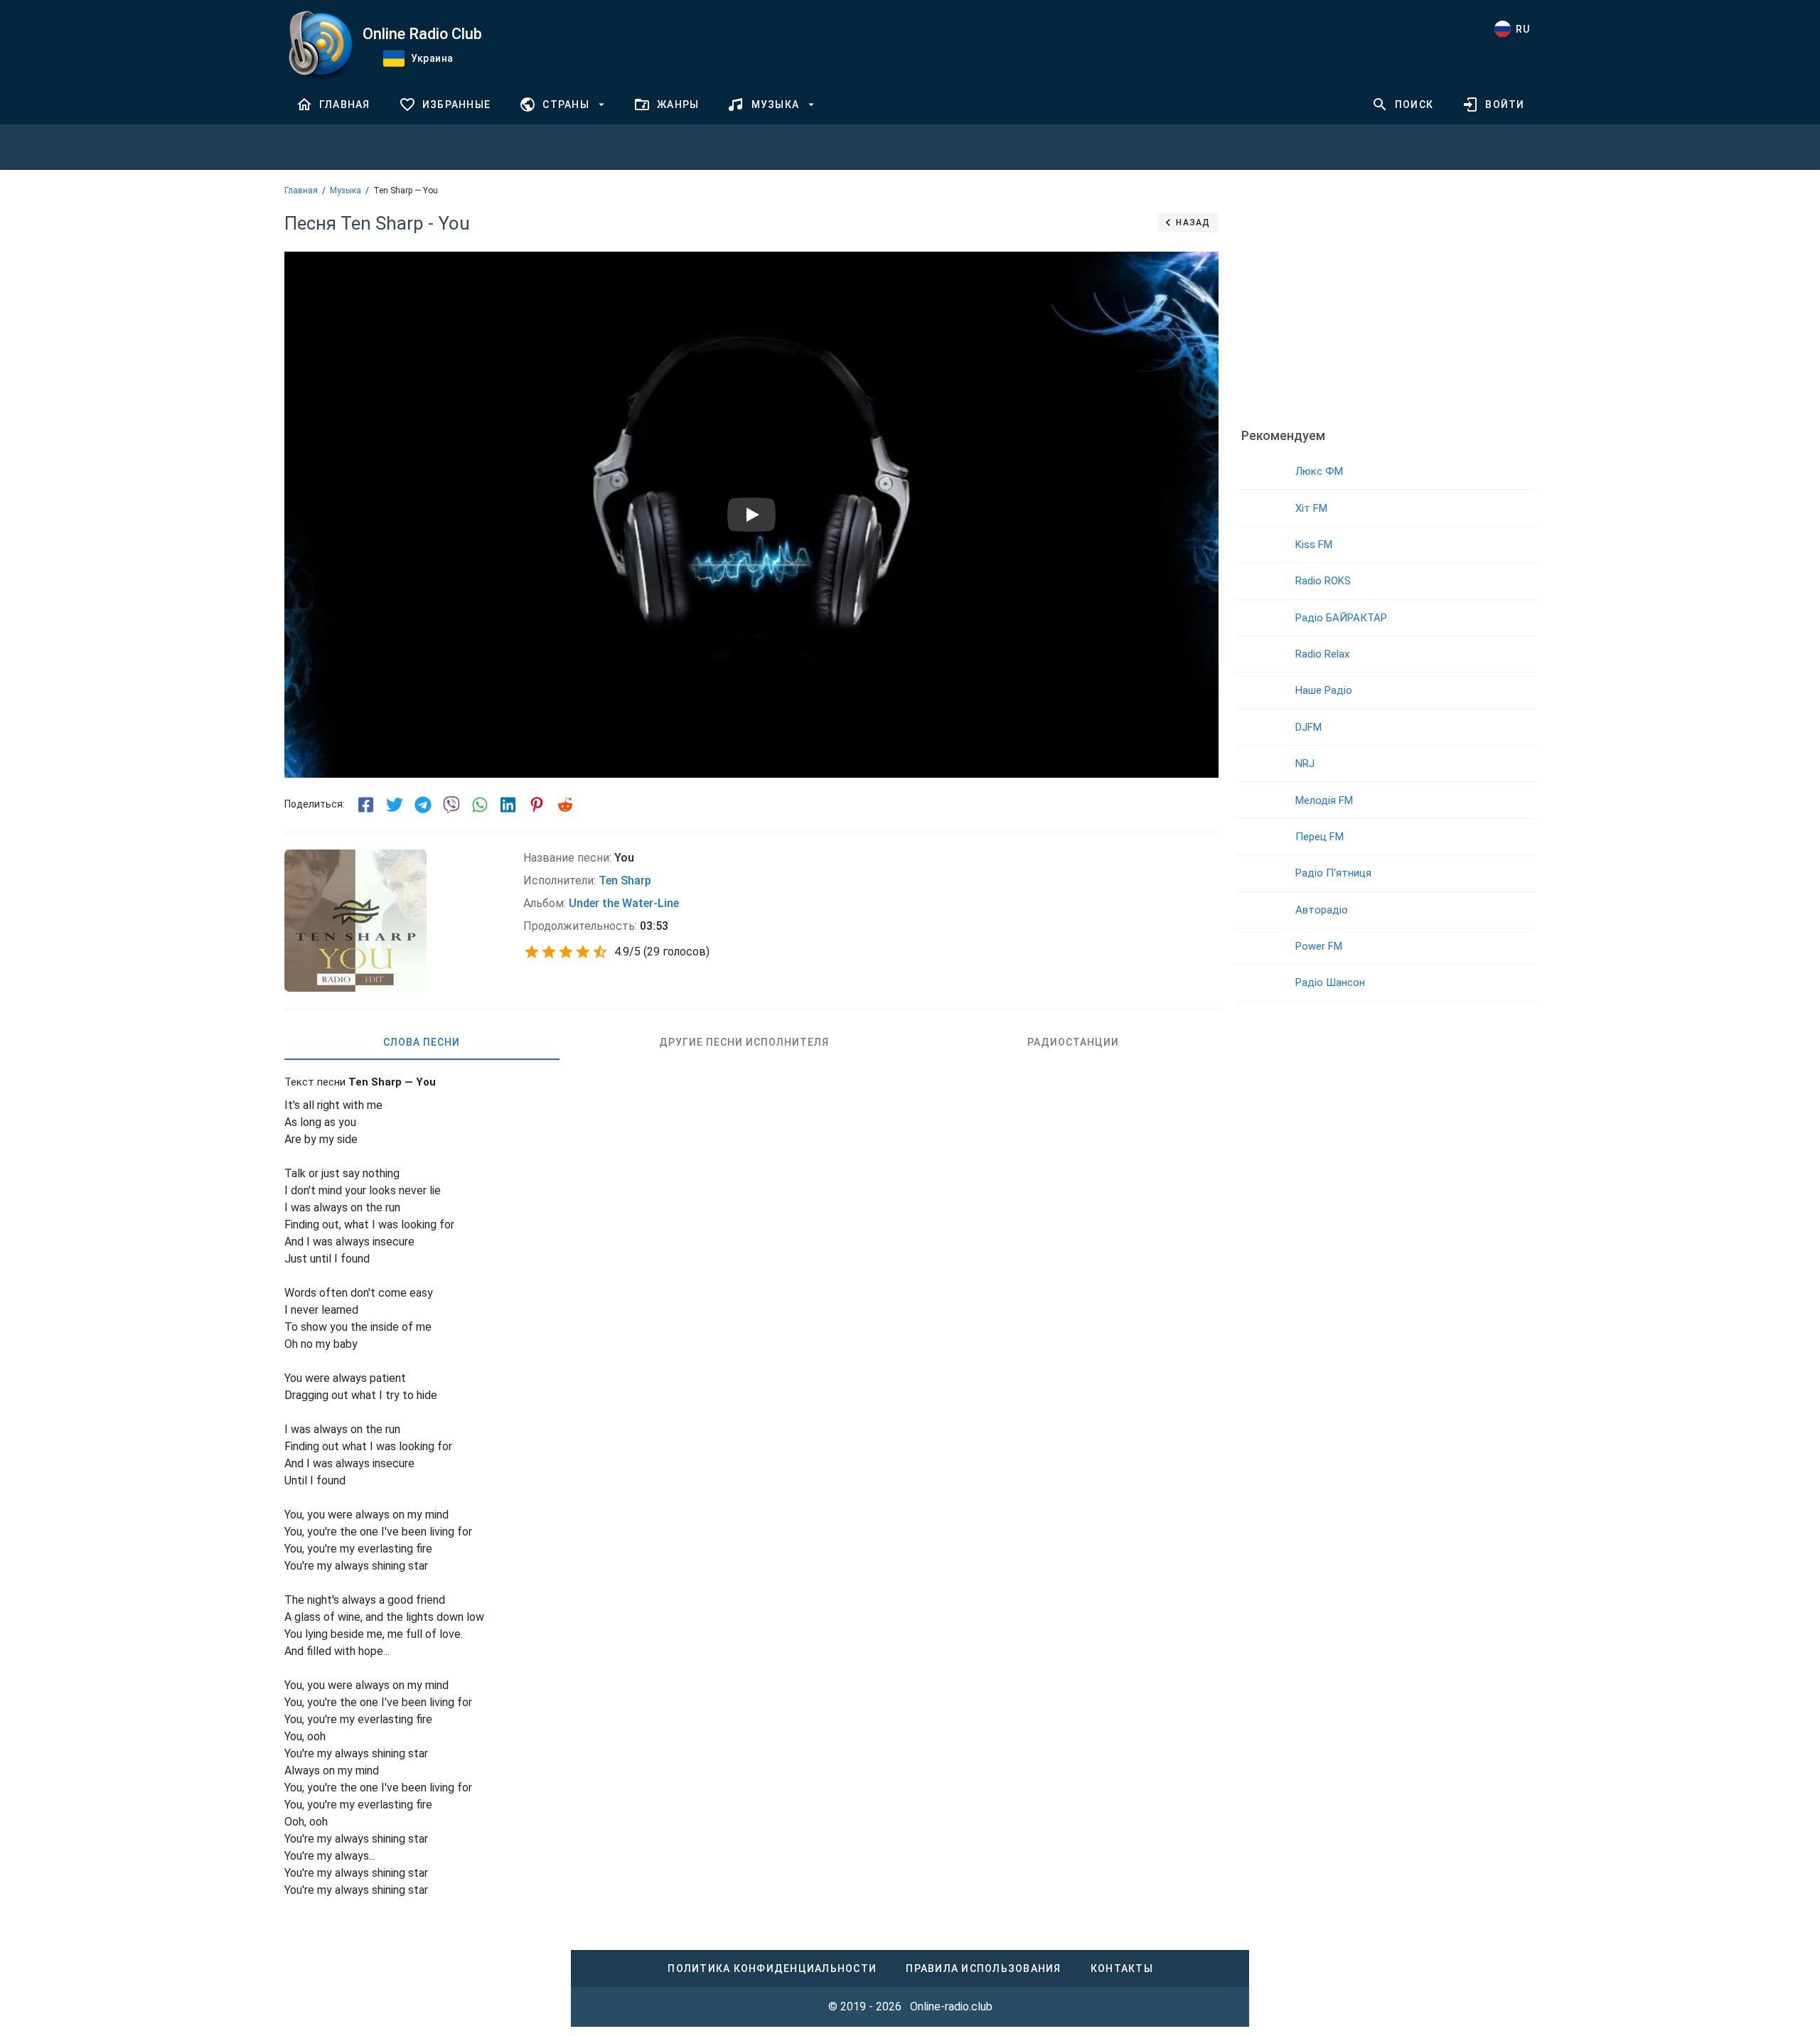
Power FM (1319, 946)
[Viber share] (451, 805)
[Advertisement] (1386, 309)
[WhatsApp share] (480, 805)
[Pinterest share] (537, 805)
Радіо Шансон (1330, 982)
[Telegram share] (423, 805)
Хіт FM (1311, 508)
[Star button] (532, 952)
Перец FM (1319, 837)
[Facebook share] (366, 805)
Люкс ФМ (1319, 471)
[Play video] (751, 515)
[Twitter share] (395, 805)
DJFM (1308, 727)
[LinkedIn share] (508, 805)
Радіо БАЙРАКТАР (1341, 618)
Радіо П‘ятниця (1333, 873)
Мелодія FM (1324, 800)
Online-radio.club (951, 2006)
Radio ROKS (1323, 581)
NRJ (1305, 763)
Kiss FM (1314, 545)
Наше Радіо (1324, 690)
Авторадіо (1322, 910)
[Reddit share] (565, 805)
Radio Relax (1322, 654)
